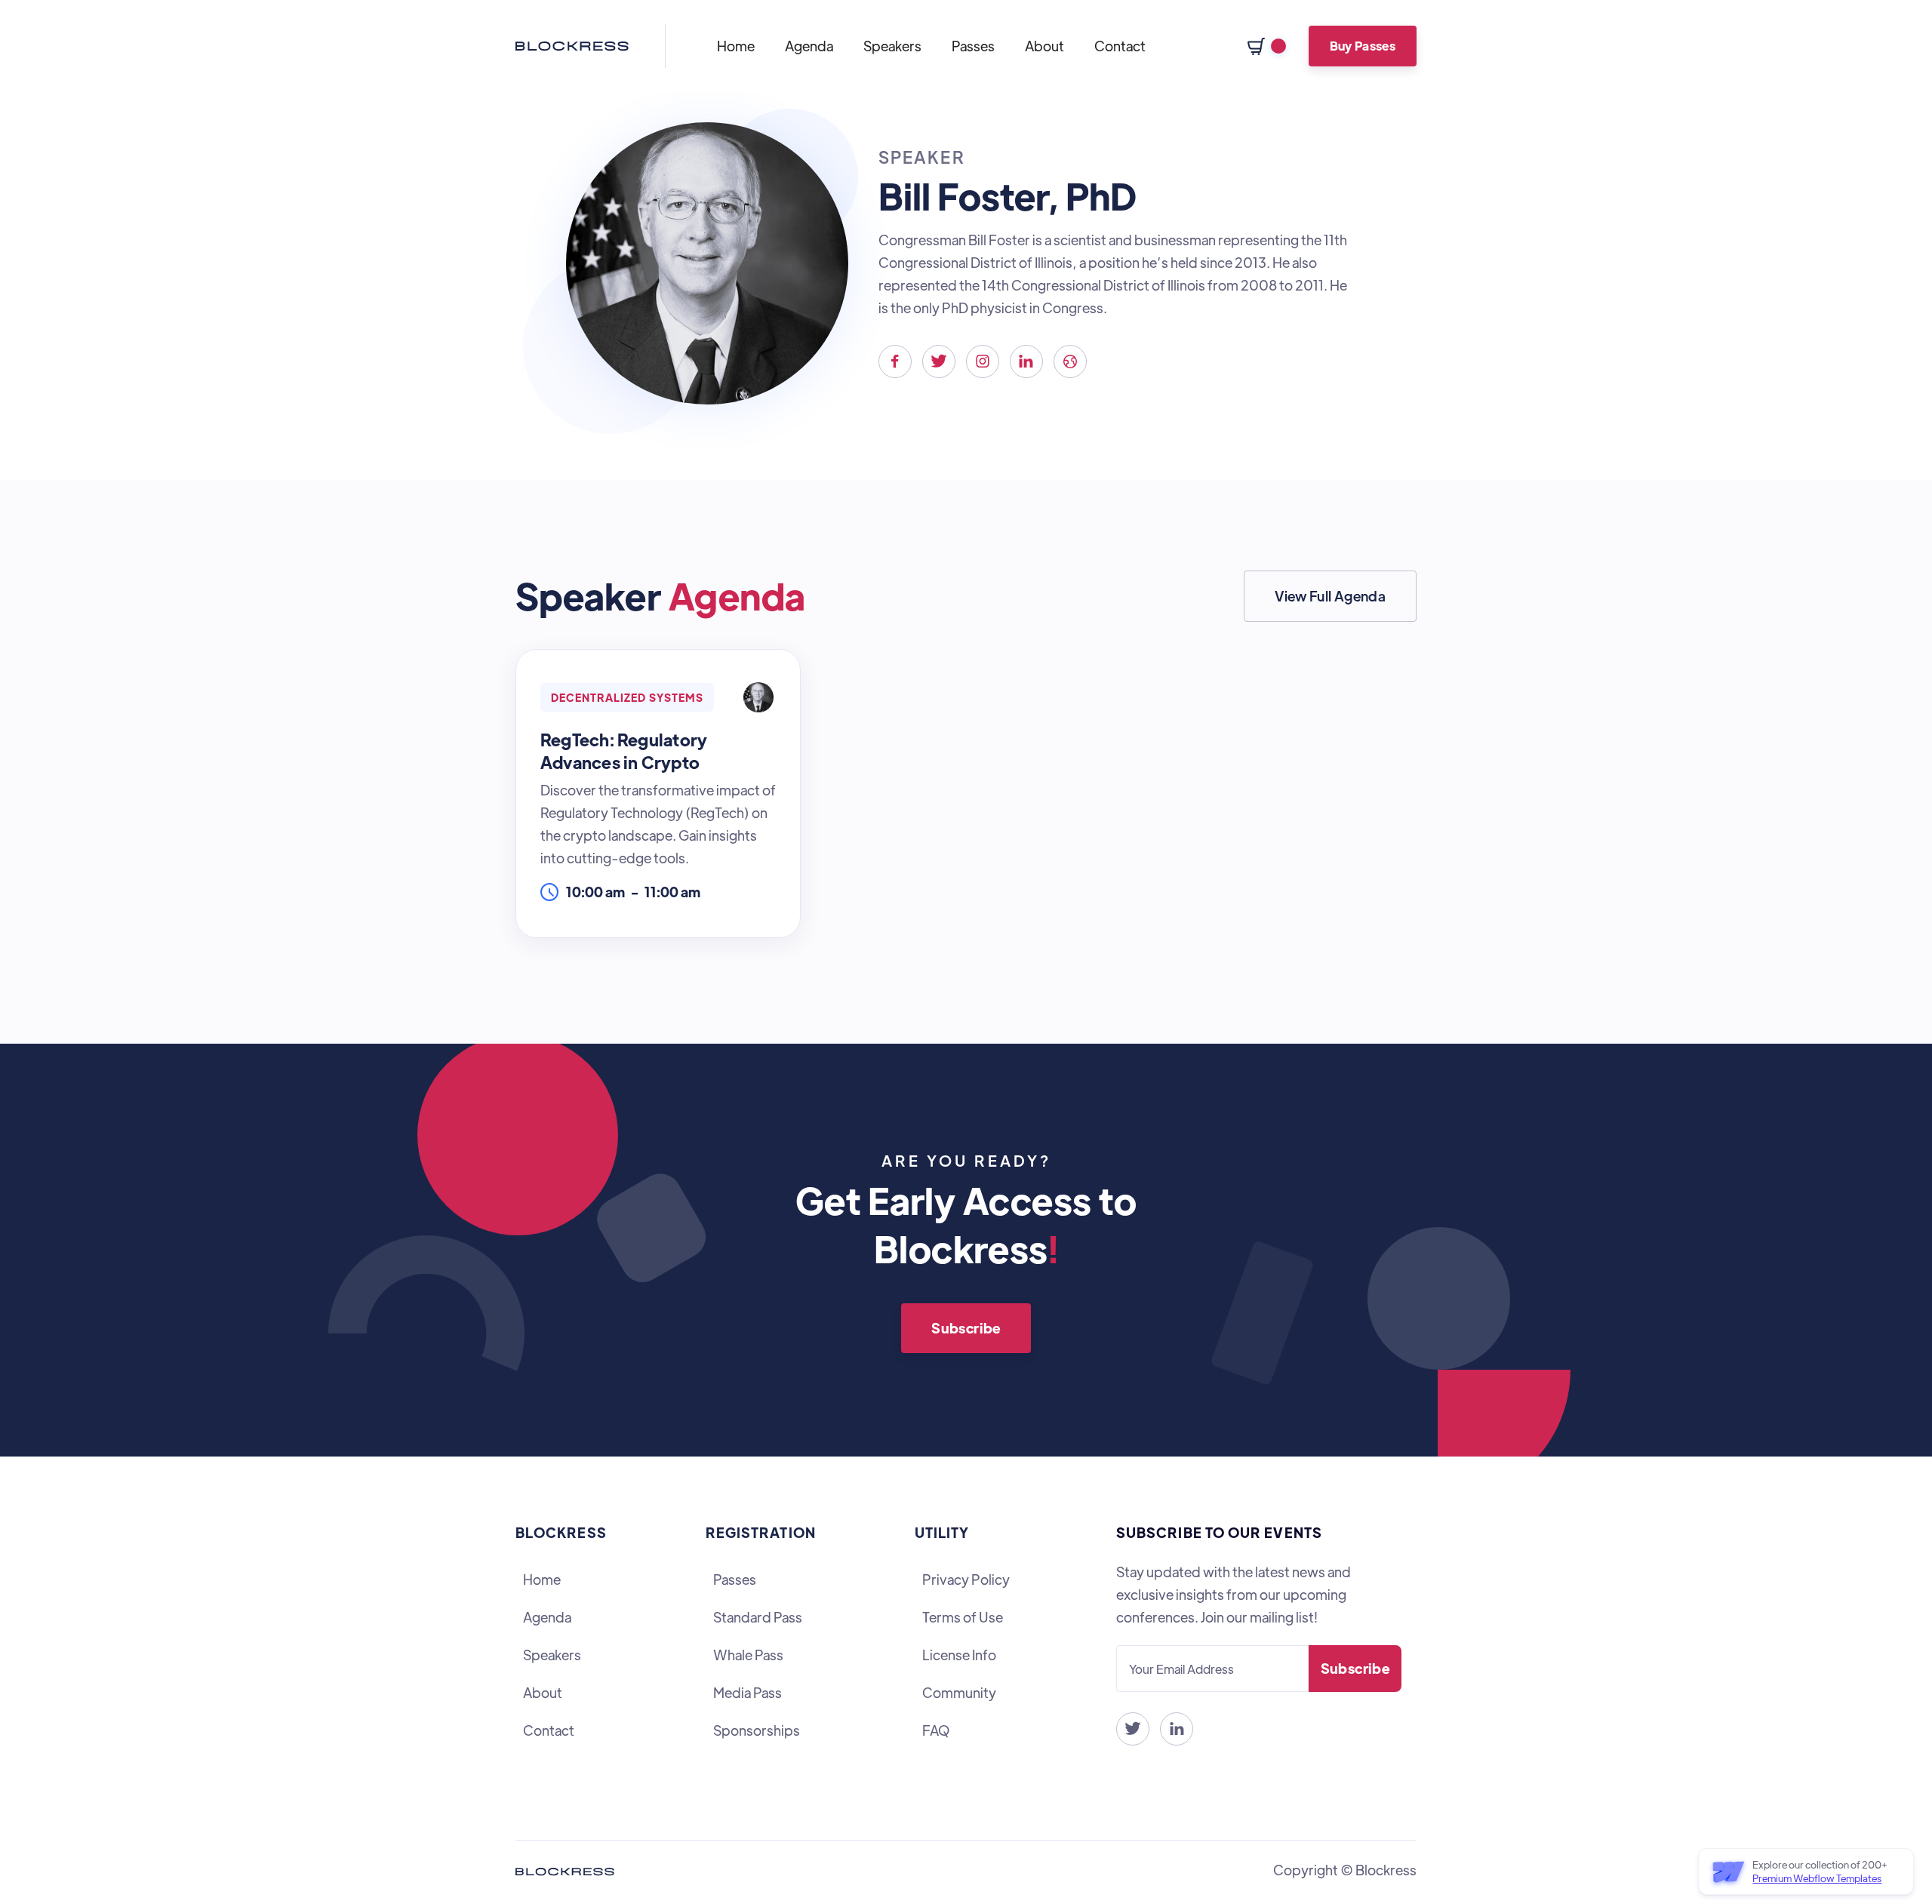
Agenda (809, 46)
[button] (1267, 46)
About (1044, 46)
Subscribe (966, 1328)
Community (959, 1692)
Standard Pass (758, 1617)
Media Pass (748, 1692)
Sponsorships (757, 1730)
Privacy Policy (966, 1579)
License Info (959, 1655)
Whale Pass (748, 1655)
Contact (1120, 46)
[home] (572, 46)
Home (736, 46)
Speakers (892, 46)
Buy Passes (1363, 46)
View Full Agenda (1330, 596)
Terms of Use (963, 1617)
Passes (973, 46)
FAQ (936, 1730)
